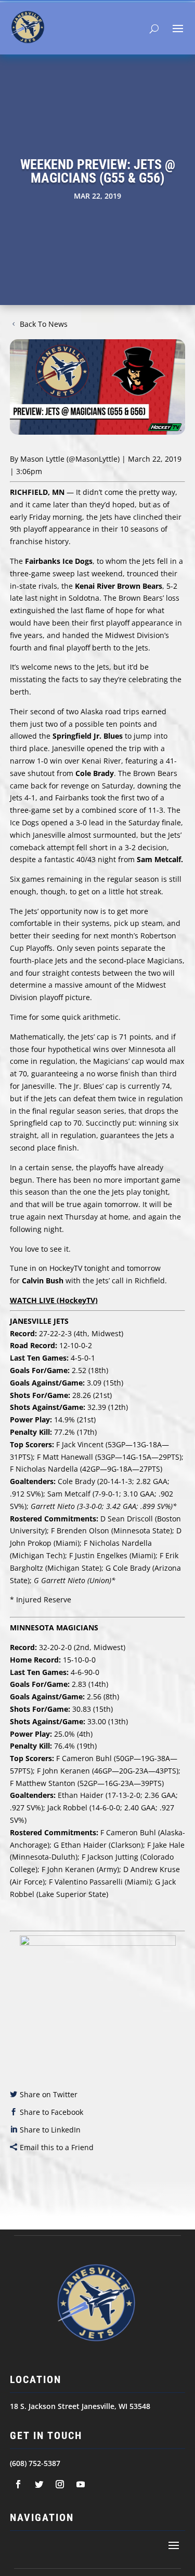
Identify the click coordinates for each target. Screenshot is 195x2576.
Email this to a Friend (57, 2147)
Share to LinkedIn (50, 2130)
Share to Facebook (51, 2112)
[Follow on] (18, 2484)
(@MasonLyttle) (93, 459)
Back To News (44, 324)
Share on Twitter (49, 2094)
